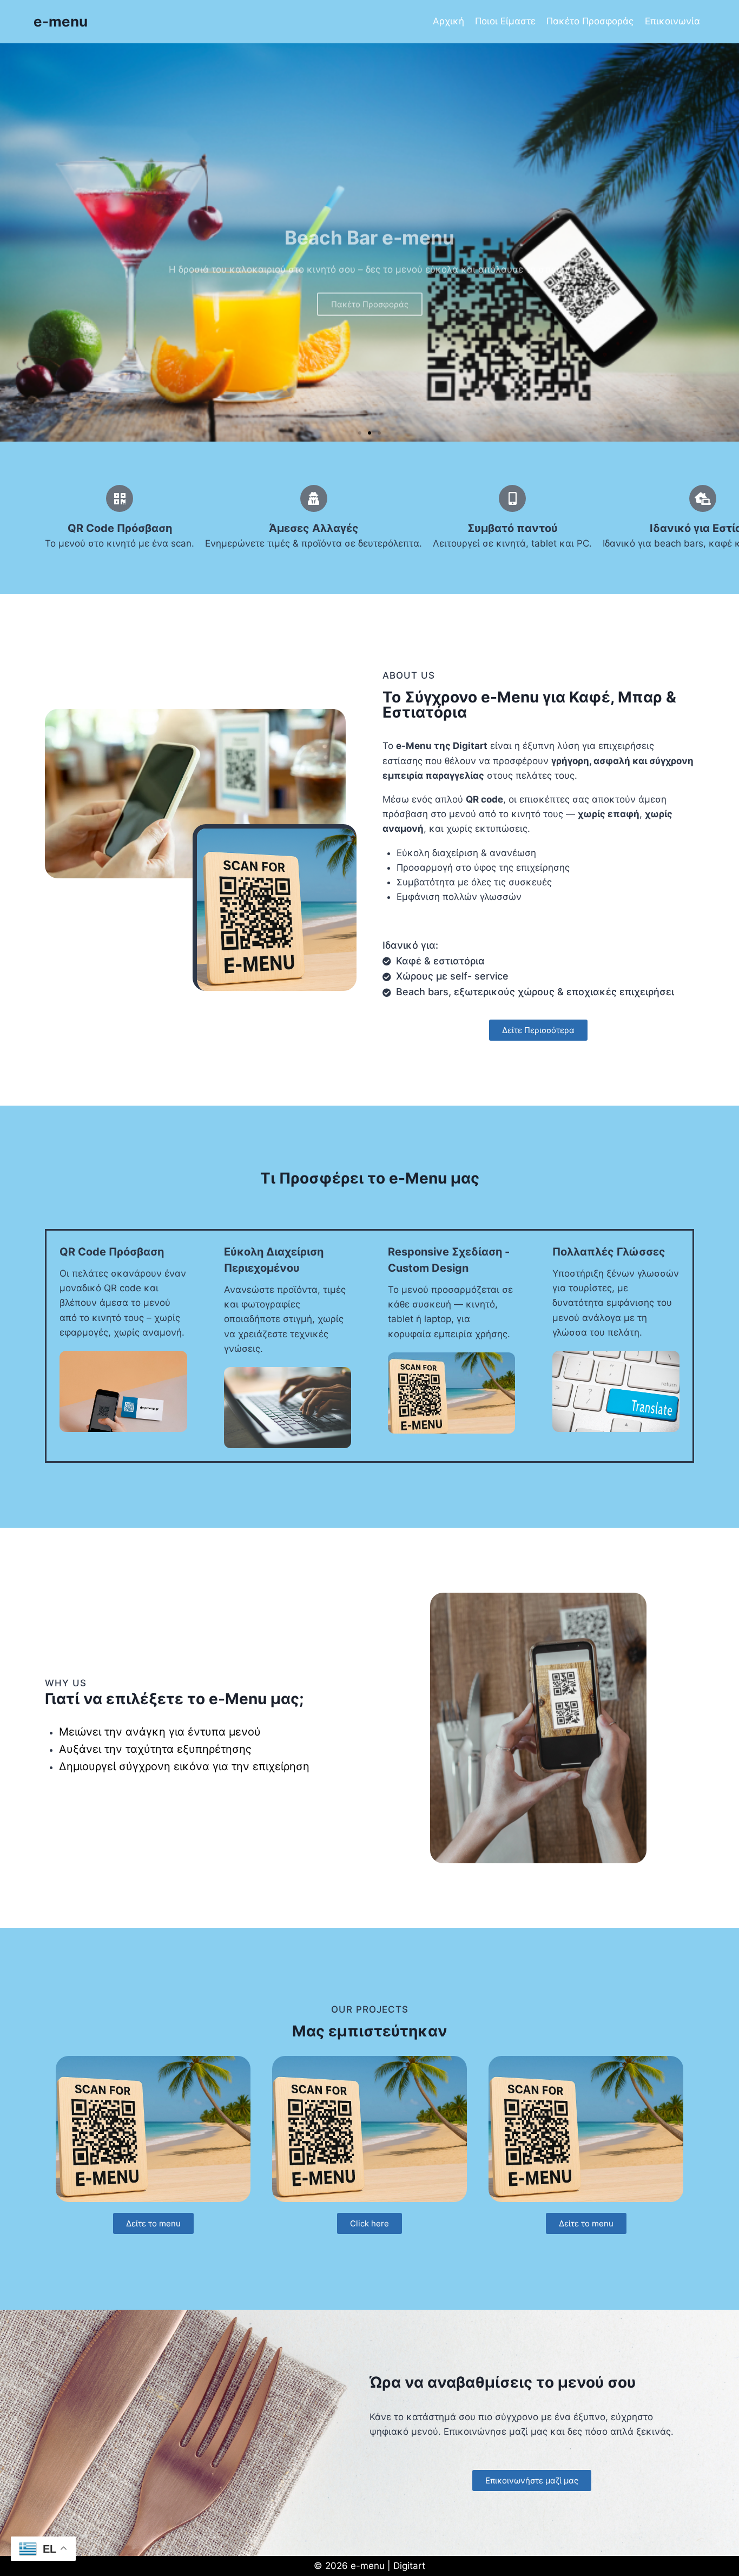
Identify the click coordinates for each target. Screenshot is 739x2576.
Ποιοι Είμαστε (505, 21)
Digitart (409, 2566)
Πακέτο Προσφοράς (590, 21)
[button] (360, 433)
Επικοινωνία (672, 21)
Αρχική (448, 21)
